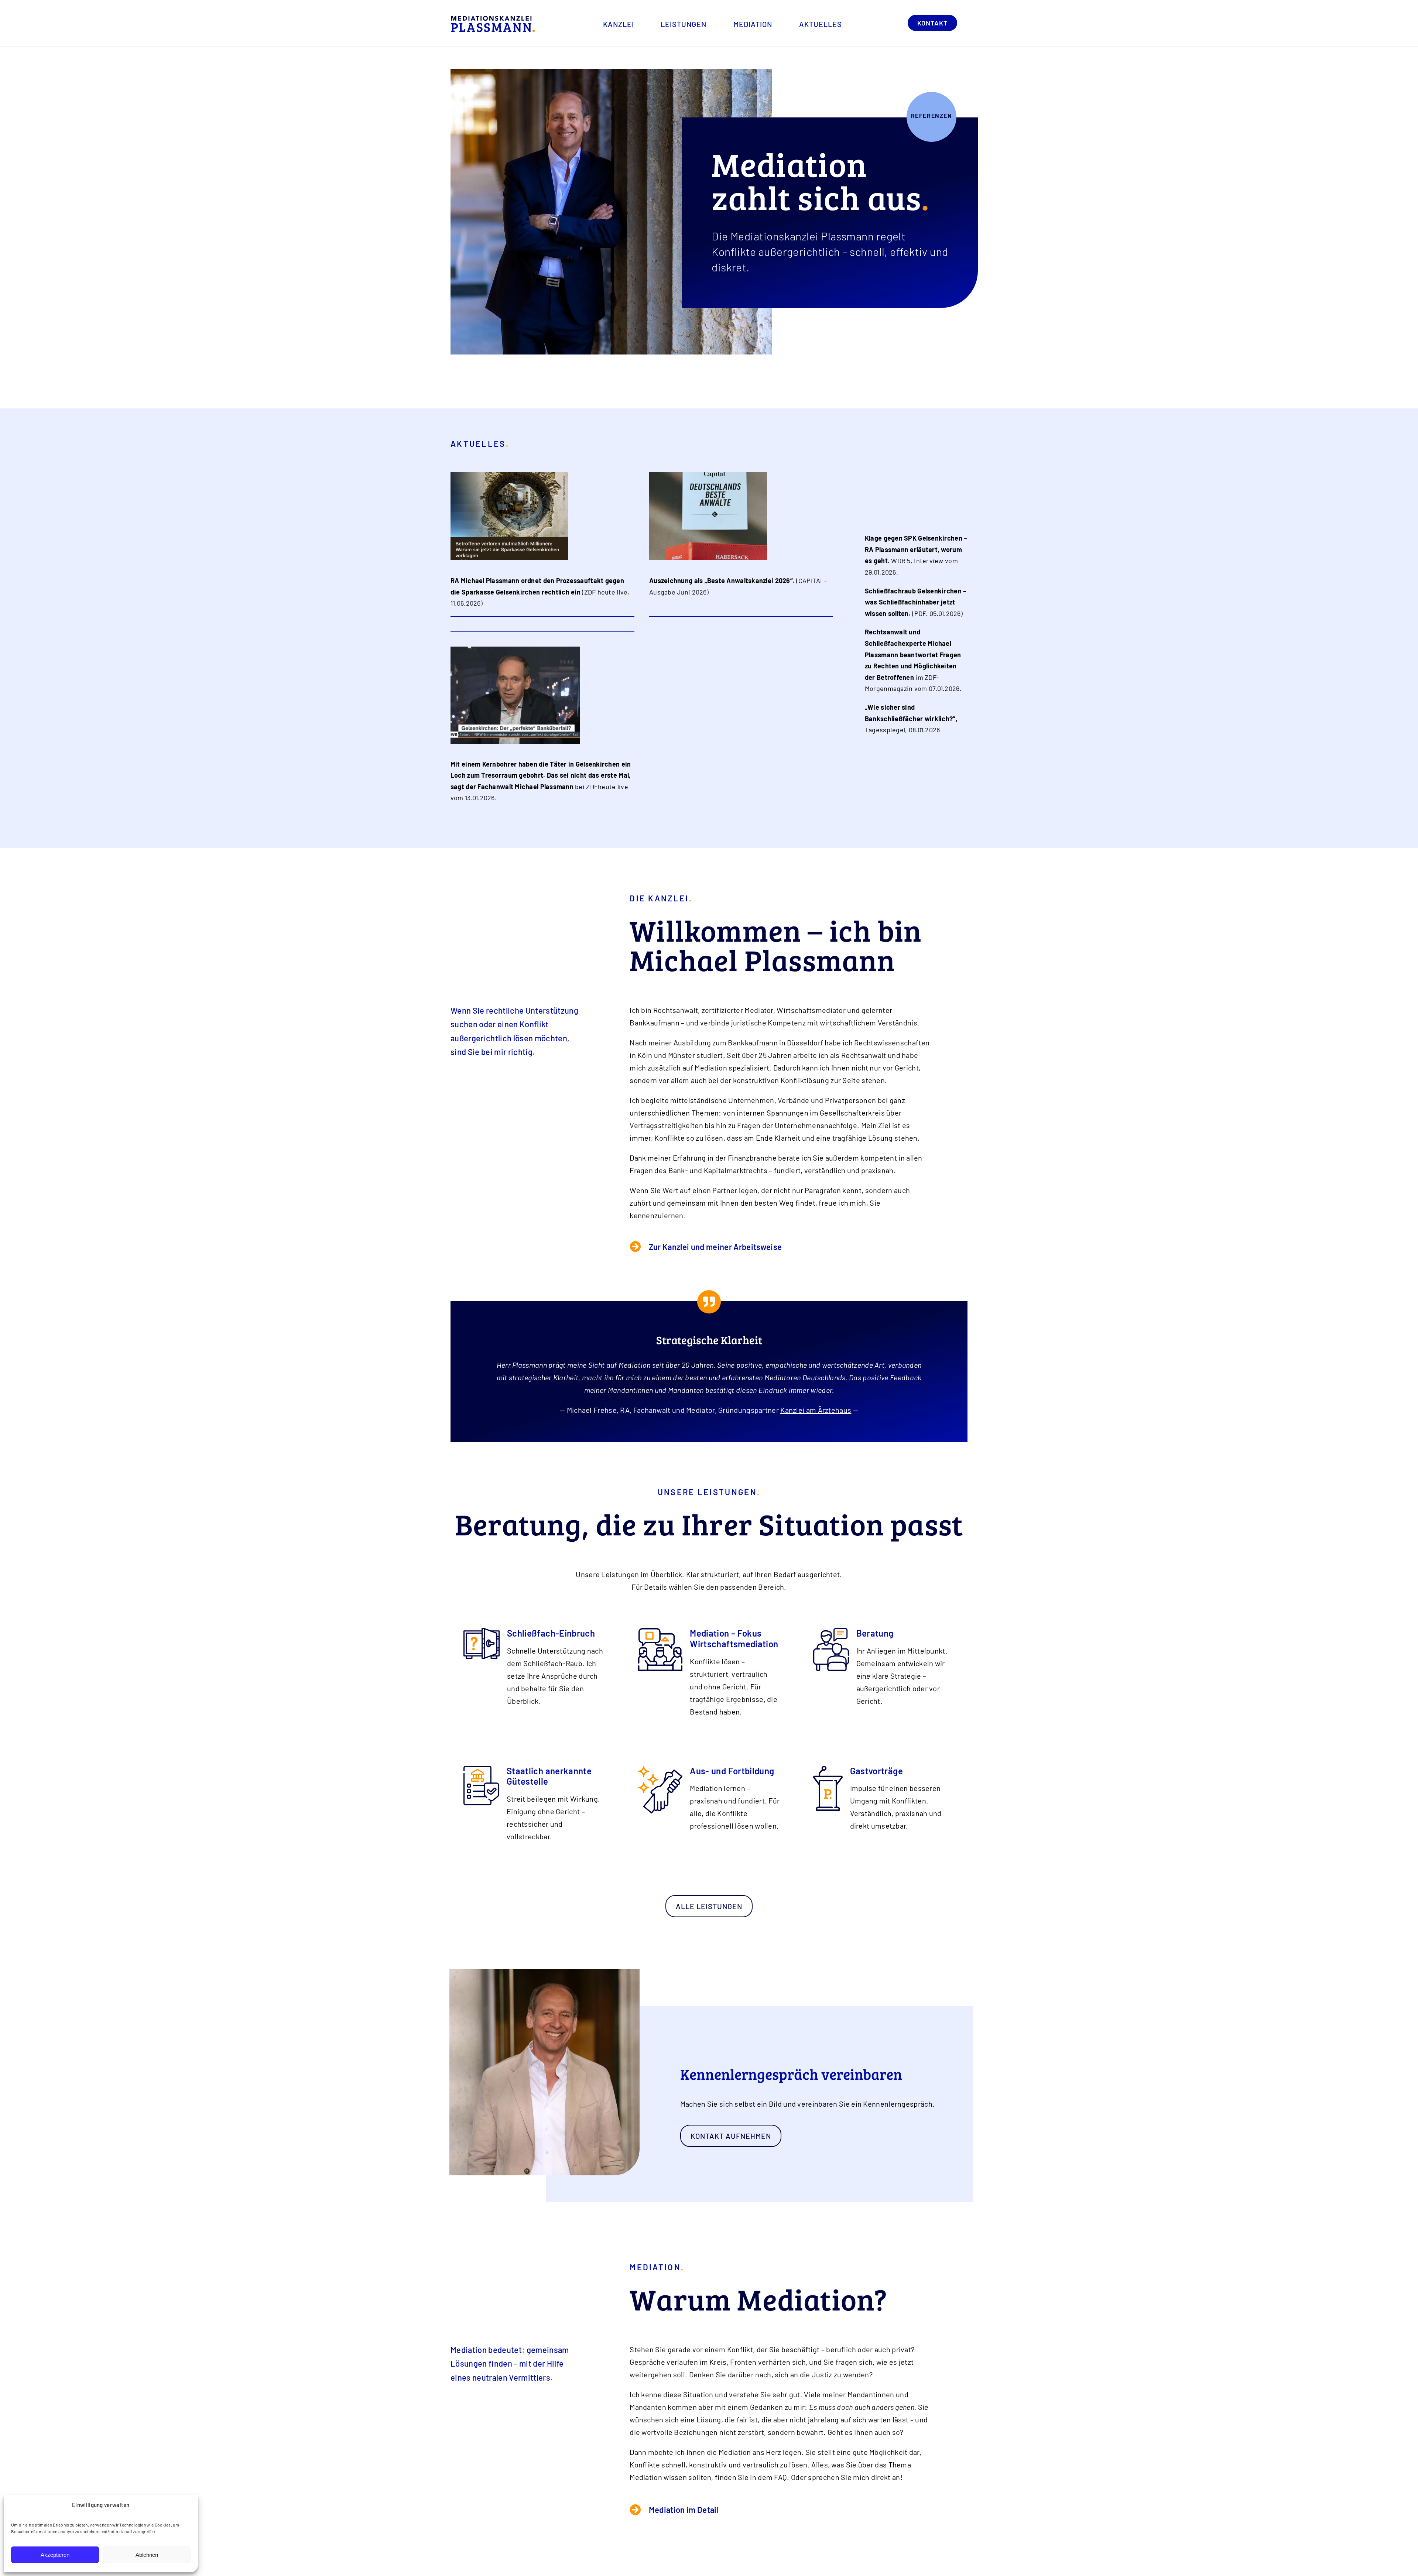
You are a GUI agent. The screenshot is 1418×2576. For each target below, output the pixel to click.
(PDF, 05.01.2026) (916, 602)
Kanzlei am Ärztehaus (816, 1410)
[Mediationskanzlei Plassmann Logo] (493, 19)
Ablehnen (147, 2555)
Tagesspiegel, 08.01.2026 (911, 718)
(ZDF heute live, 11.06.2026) (540, 592)
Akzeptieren (55, 2555)
